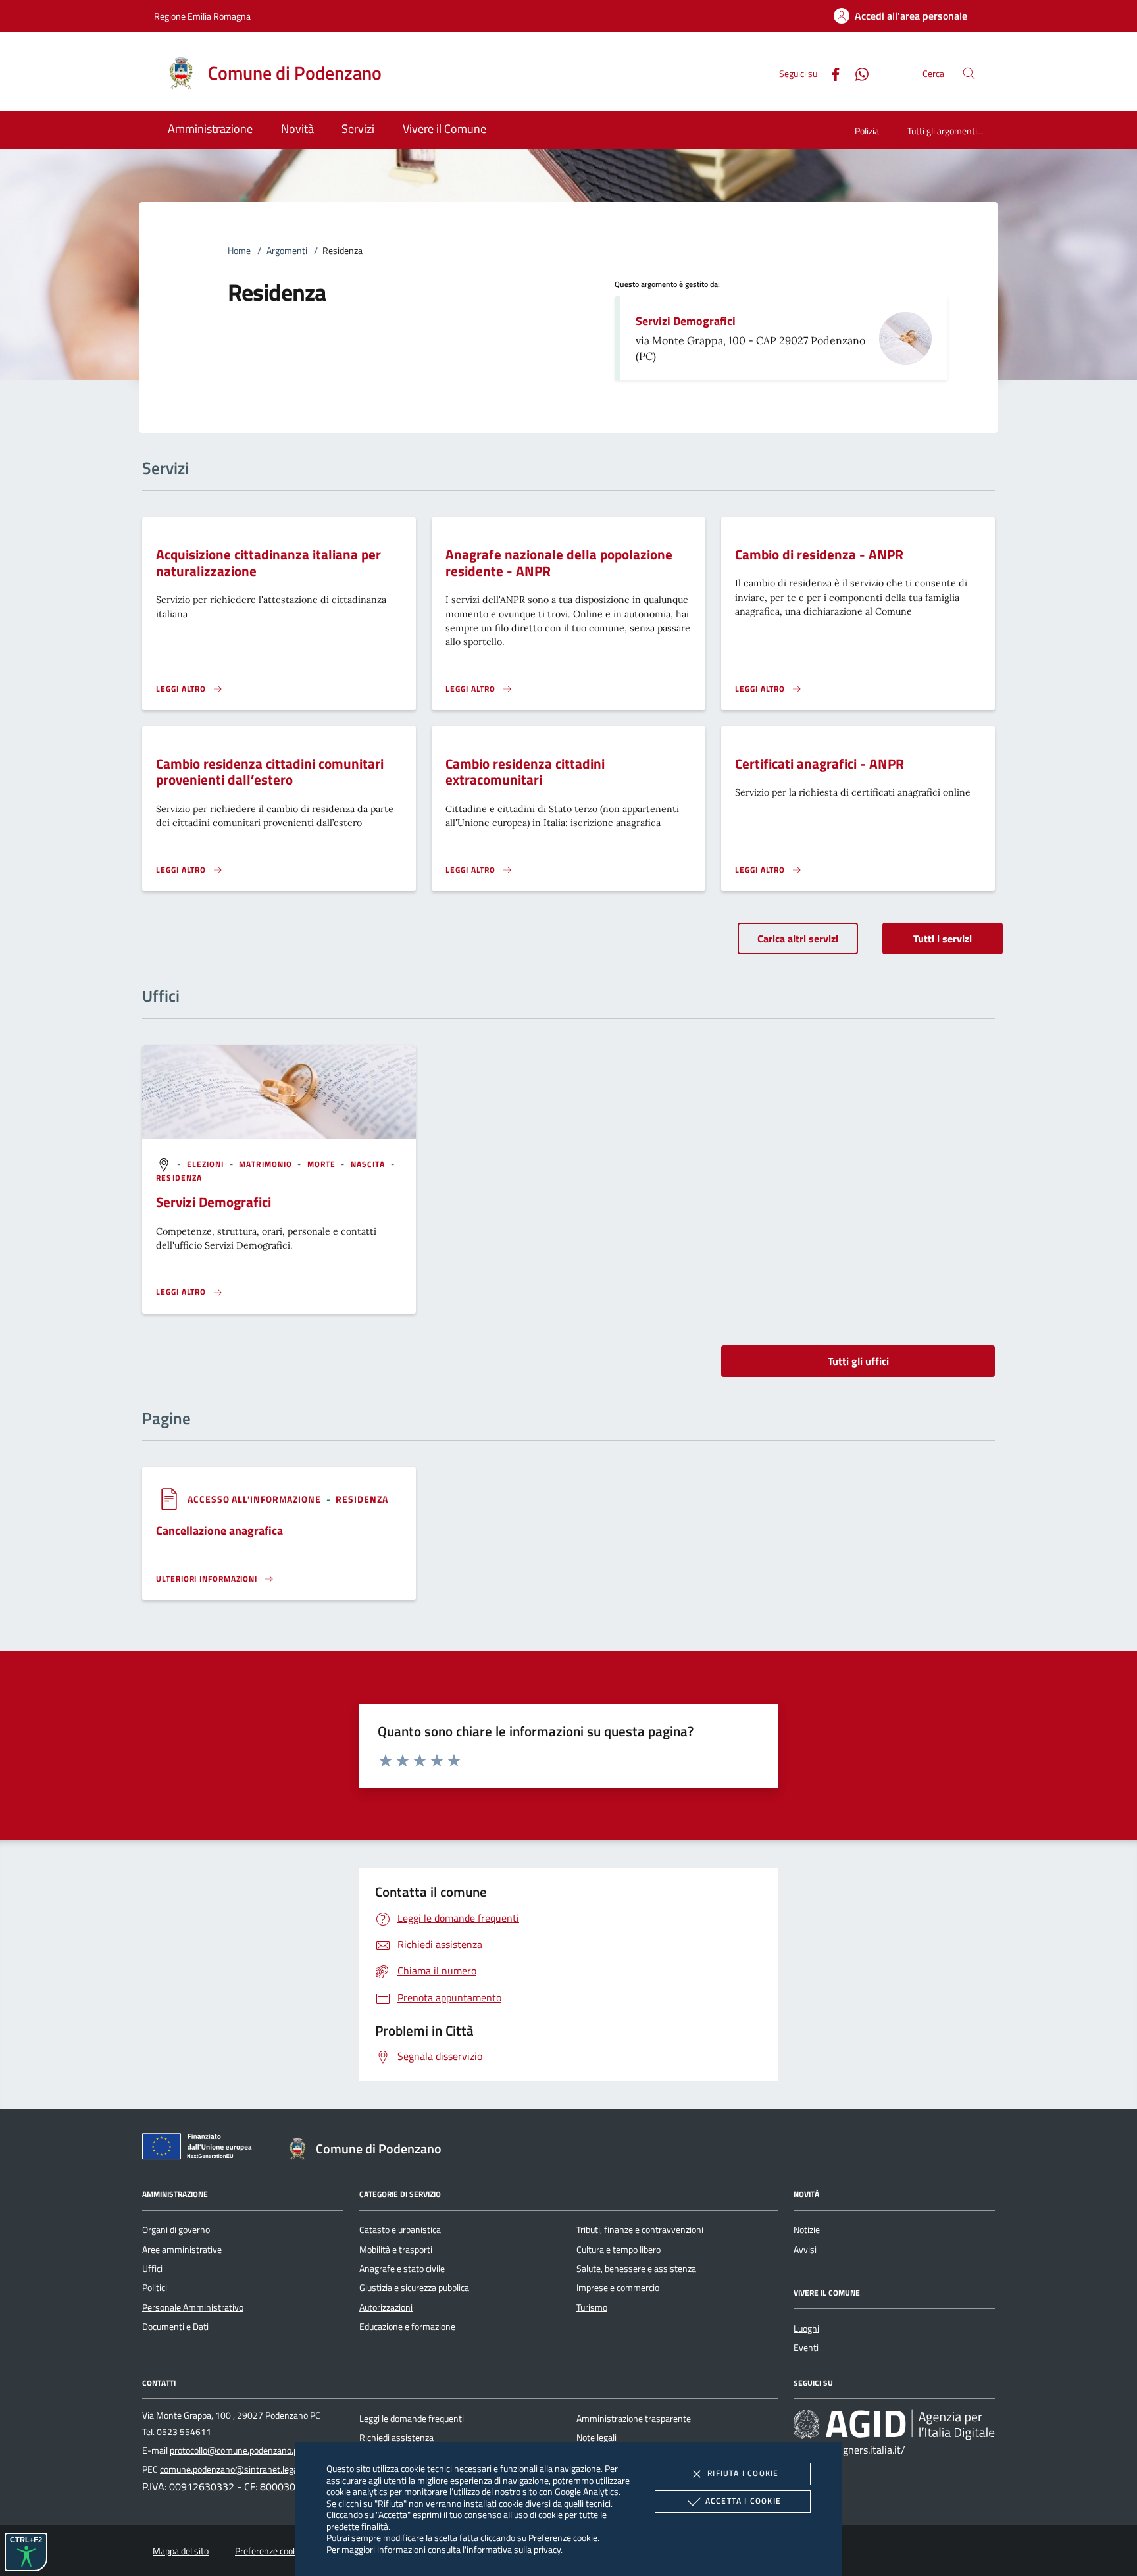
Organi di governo (176, 2230)
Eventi (806, 2348)
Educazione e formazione (407, 2327)
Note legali (596, 2438)
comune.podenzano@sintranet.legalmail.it (242, 2469)
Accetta (743, 2501)
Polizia (867, 131)
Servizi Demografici (686, 321)
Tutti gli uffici (858, 1361)
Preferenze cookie (563, 2537)
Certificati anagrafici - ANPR (820, 763)
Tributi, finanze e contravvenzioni (640, 2230)
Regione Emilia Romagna (202, 16)
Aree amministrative (182, 2250)
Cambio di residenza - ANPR (819, 554)
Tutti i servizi (943, 939)
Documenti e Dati (175, 2327)
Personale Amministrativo (193, 2307)
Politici (155, 2288)
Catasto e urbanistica (400, 2230)
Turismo (592, 2307)
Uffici (152, 2269)
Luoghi (806, 2329)
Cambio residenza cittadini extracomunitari (525, 772)
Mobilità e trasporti (396, 2250)
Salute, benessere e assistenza (636, 2269)
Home (239, 251)
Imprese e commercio (618, 2288)
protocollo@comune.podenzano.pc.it (240, 2450)
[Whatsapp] (857, 73)
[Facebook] (830, 73)
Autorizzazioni (386, 2307)
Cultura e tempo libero (619, 2250)
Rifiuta (743, 2473)
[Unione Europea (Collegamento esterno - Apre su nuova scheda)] (201, 2149)
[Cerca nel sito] (969, 73)
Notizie (807, 2230)
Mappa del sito (181, 2551)
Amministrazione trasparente (634, 2419)
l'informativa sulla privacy (512, 2549)
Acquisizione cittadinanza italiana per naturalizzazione (268, 562)
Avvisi (805, 2250)
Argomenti (287, 251)
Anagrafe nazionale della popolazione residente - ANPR (559, 562)
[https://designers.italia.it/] (894, 2424)
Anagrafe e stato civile (402, 2269)
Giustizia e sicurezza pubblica (414, 2288)
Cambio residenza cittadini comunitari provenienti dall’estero (270, 772)
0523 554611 (184, 2432)
